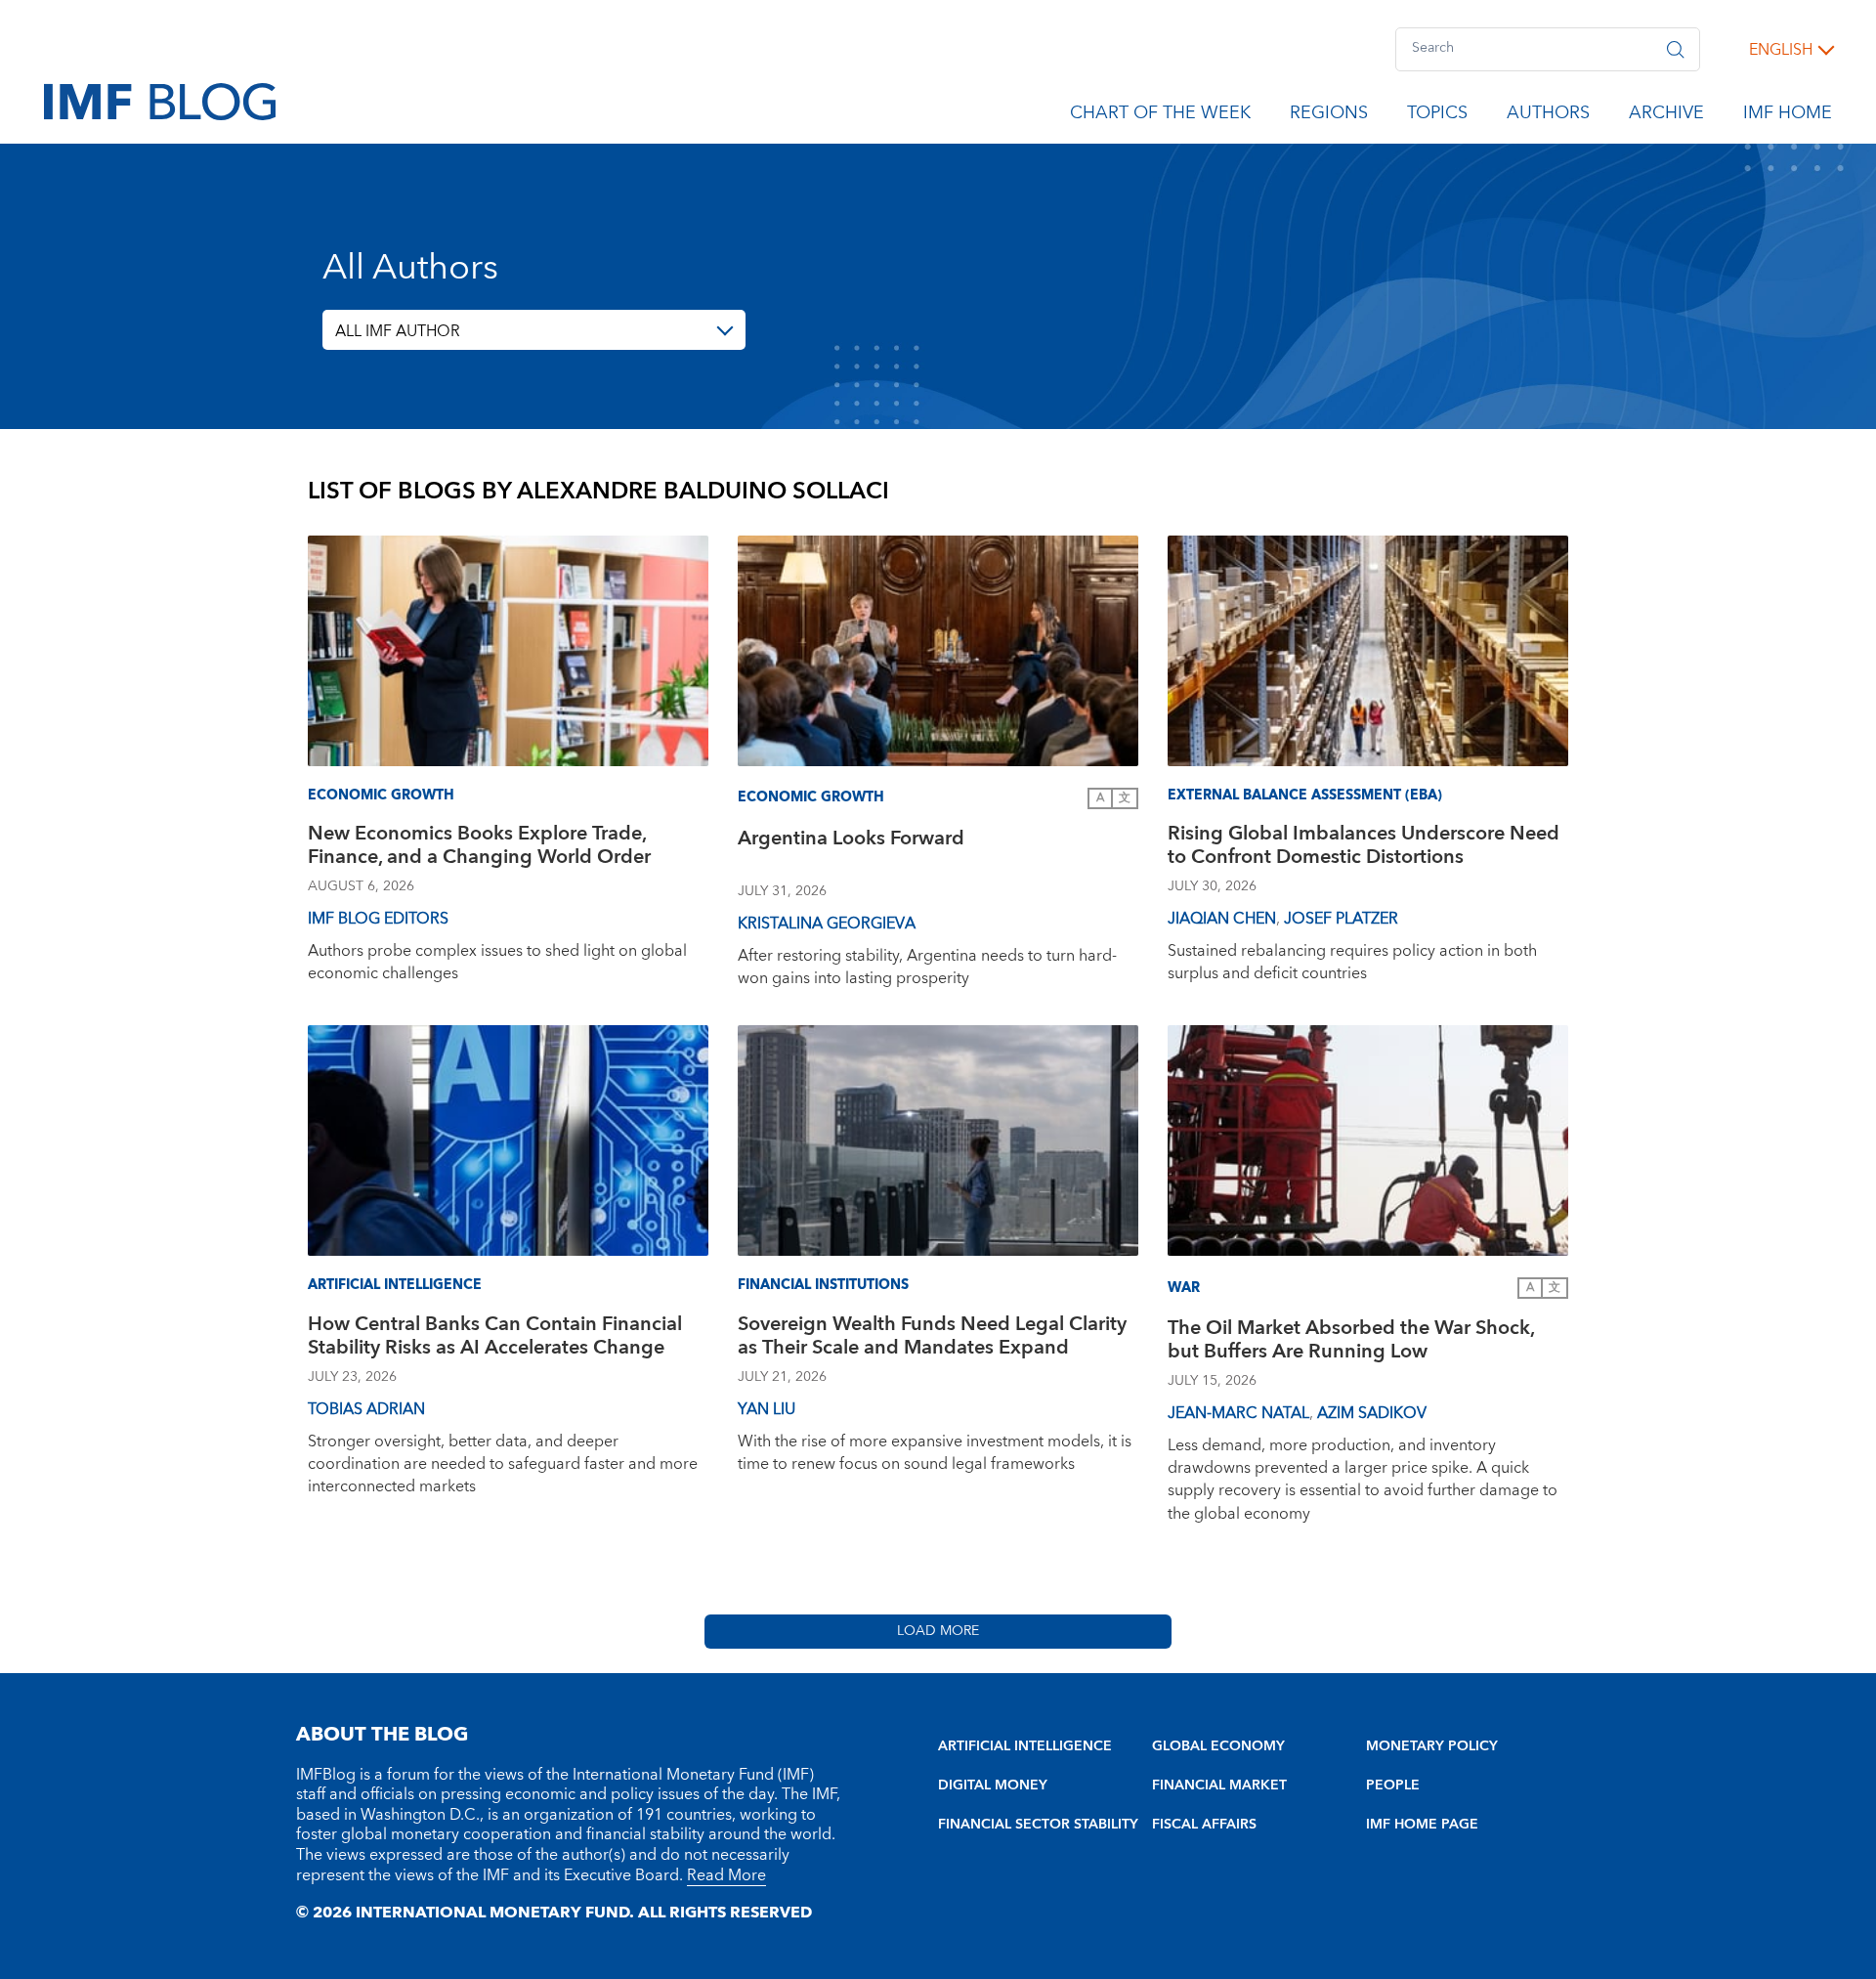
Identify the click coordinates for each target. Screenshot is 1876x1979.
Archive (1666, 116)
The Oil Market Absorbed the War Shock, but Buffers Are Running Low (1351, 1342)
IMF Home (1788, 116)
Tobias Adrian (366, 1409)
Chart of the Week (1160, 116)
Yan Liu (767, 1409)
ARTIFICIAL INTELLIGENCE (1025, 1746)
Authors (1548, 116)
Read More (726, 1875)
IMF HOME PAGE (1422, 1825)
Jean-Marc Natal (1238, 1413)
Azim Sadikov (1372, 1413)
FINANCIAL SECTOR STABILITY (1038, 1825)
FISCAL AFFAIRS (1204, 1825)
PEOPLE (1393, 1785)
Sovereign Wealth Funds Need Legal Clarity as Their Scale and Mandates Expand (932, 1338)
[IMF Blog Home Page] (160, 101)
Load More (938, 1631)
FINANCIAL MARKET (1219, 1785)
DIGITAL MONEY (993, 1785)
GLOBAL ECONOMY (1218, 1746)
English (1781, 50)
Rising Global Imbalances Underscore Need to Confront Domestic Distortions (1364, 848)
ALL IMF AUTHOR (398, 331)
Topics (1437, 116)
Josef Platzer (1341, 919)
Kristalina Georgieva (827, 924)
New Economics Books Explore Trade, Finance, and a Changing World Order (479, 848)
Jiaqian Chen (1222, 919)
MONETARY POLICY (1432, 1746)
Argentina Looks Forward (851, 841)
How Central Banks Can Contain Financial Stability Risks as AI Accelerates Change (495, 1338)
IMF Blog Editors (378, 919)
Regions (1329, 116)
